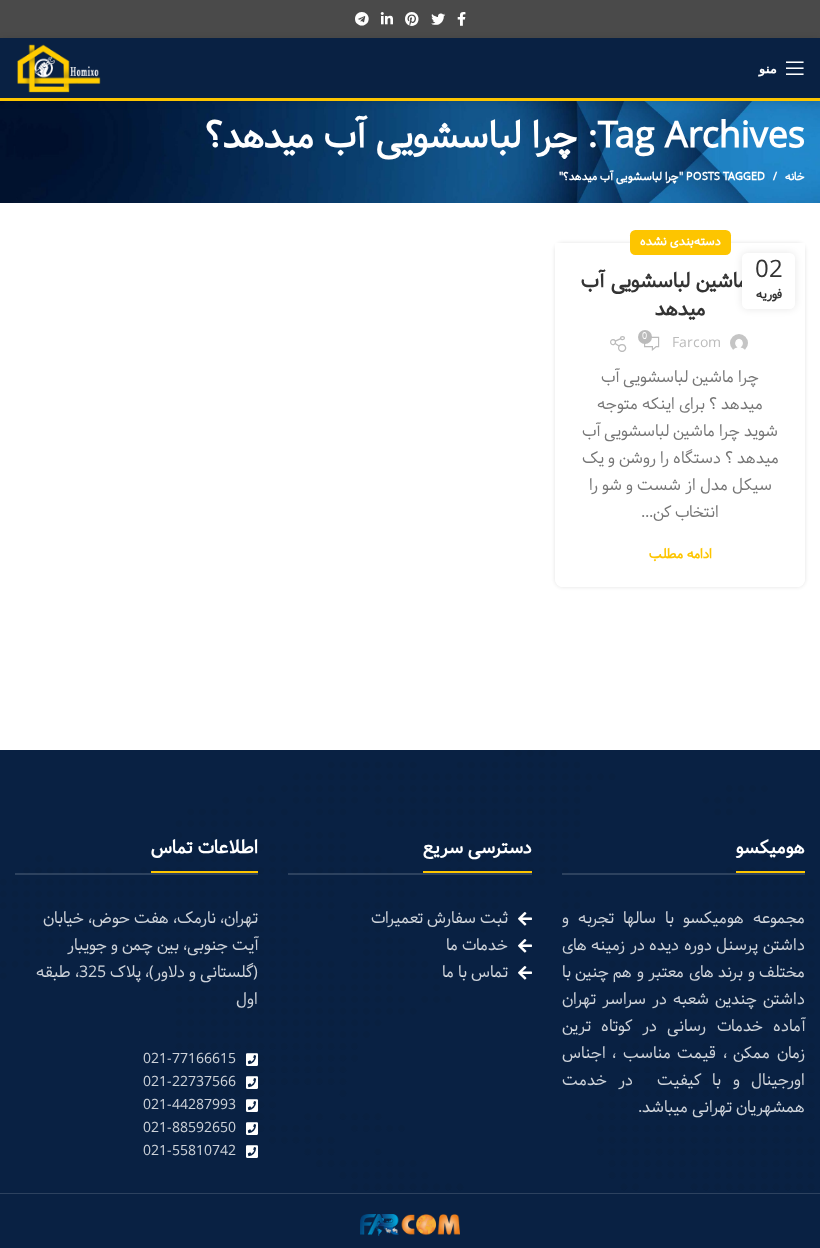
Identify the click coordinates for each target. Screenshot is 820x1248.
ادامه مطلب (680, 555)
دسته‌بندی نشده (680, 242)
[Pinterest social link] (412, 19)
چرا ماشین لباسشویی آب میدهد (680, 296)
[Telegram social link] (362, 19)
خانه (795, 177)
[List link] (136, 1059)
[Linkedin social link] (387, 19)
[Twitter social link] (438, 19)
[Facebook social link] (461, 19)
